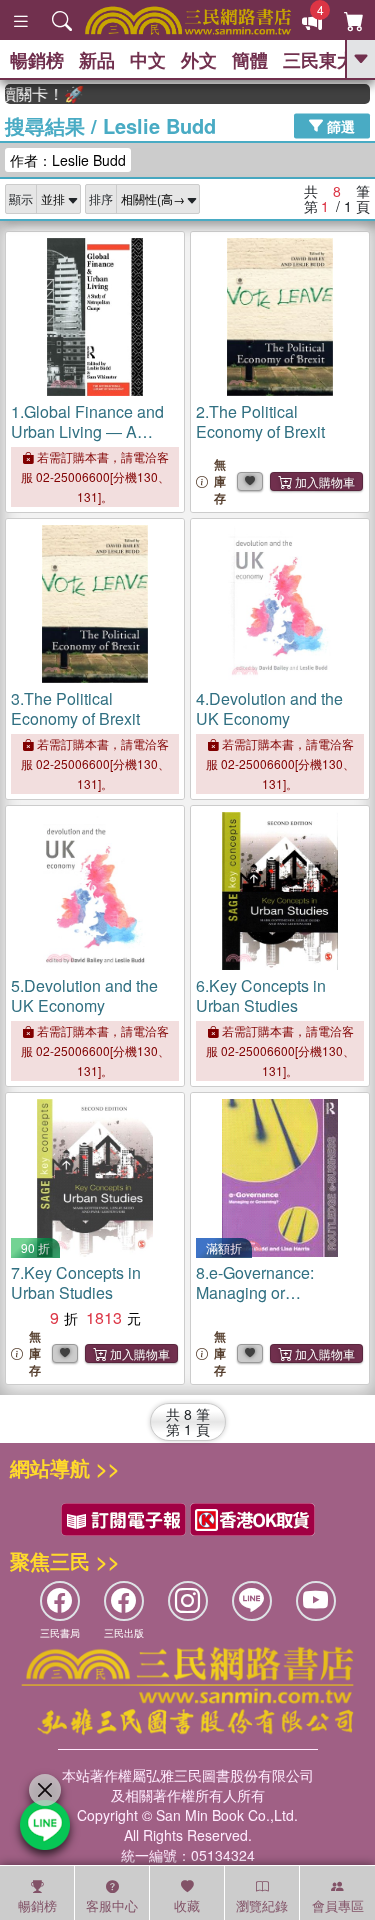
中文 (148, 60)
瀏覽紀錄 (262, 1905)
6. (261, 995)
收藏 (187, 1905)
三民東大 (319, 60)
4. (269, 708)
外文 (199, 60)
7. (76, 1282)
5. (84, 995)
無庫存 (220, 481)
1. (87, 441)
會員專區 (338, 1905)
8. (255, 1292)
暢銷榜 (37, 60)
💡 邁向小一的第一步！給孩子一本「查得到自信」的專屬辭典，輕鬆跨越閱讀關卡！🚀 (36, 94)
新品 (97, 60)
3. (75, 708)
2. (260, 421)
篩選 (339, 125)
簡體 (250, 60)
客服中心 (112, 1905)
